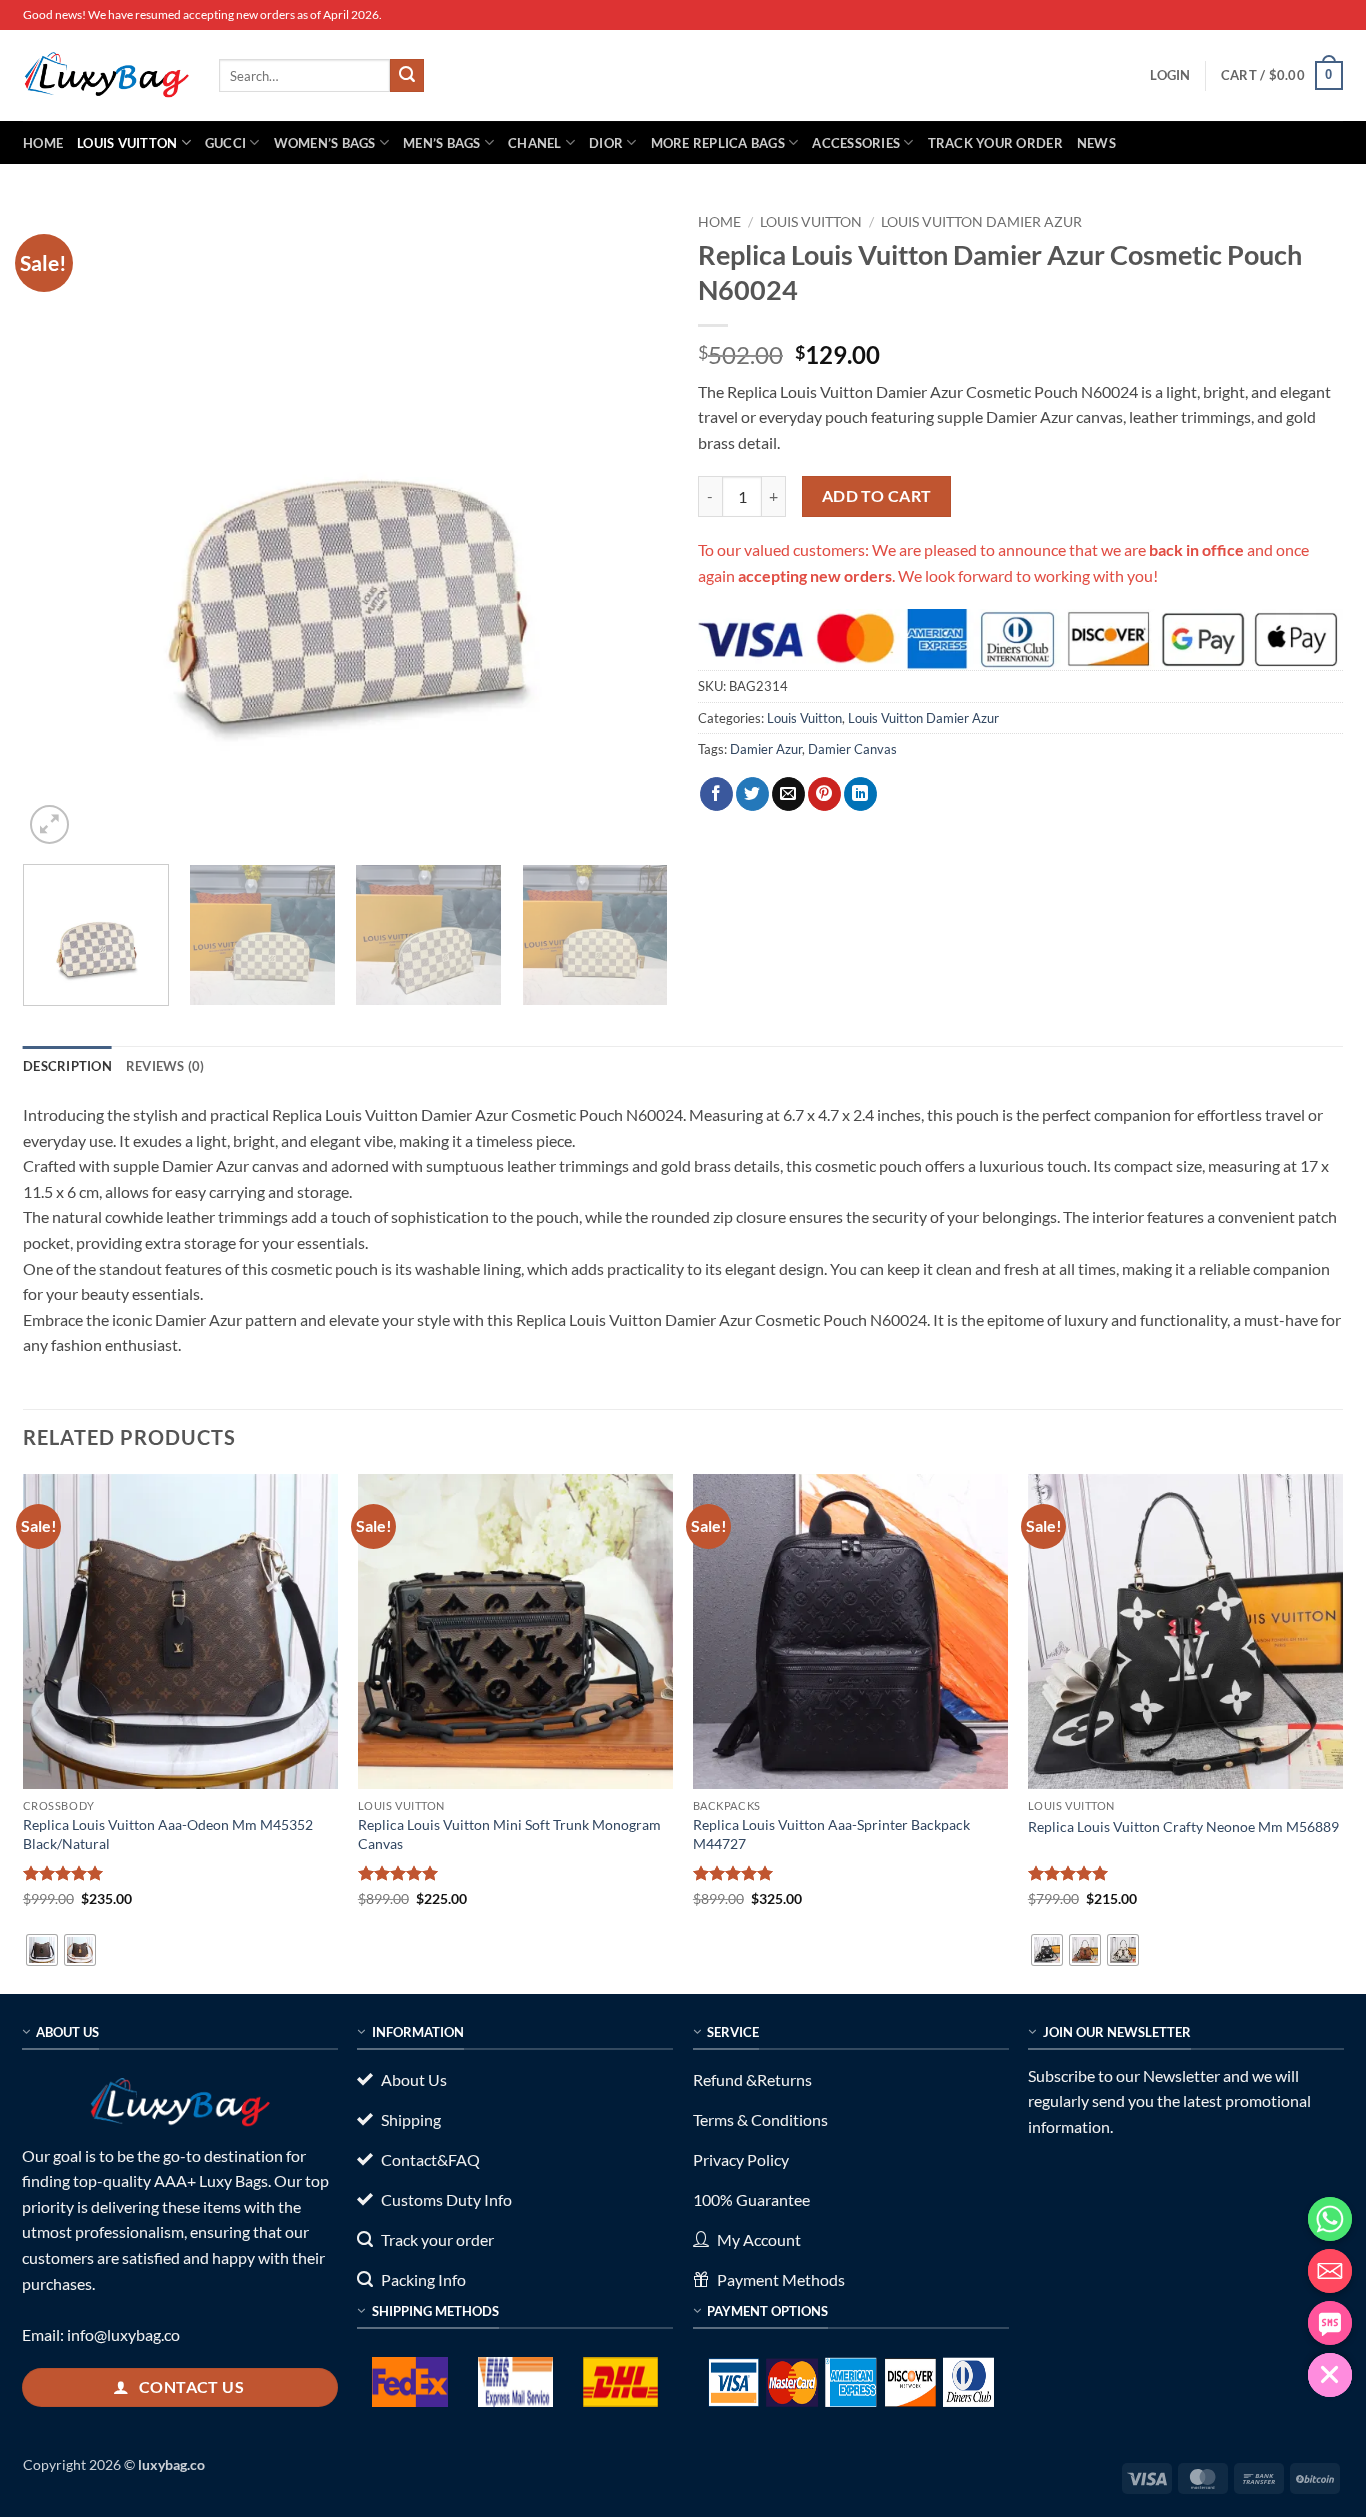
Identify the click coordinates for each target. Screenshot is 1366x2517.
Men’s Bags (442, 143)
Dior (606, 143)
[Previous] (61, 526)
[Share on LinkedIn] (860, 794)
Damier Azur (766, 749)
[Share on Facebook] (716, 794)
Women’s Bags (325, 143)
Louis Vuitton (127, 143)
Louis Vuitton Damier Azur (981, 222)
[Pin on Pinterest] (824, 794)
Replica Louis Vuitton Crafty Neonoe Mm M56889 (1183, 1826)
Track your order (995, 143)
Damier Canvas (852, 749)
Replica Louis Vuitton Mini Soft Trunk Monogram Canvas (509, 1834)
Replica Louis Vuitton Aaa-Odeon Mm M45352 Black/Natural (168, 1834)
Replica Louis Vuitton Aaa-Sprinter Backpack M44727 (831, 1834)
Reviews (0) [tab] (165, 1066)
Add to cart (877, 496)
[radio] (42, 1950)
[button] (1170, 75)
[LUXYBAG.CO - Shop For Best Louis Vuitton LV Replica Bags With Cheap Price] (106, 75)
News (1096, 143)
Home (43, 143)
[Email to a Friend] (788, 794)
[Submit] (407, 76)
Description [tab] (67, 1066)
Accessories (856, 143)
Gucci (225, 143)
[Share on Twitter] (752, 794)
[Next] (630, 526)
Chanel (535, 143)
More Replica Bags (718, 143)
